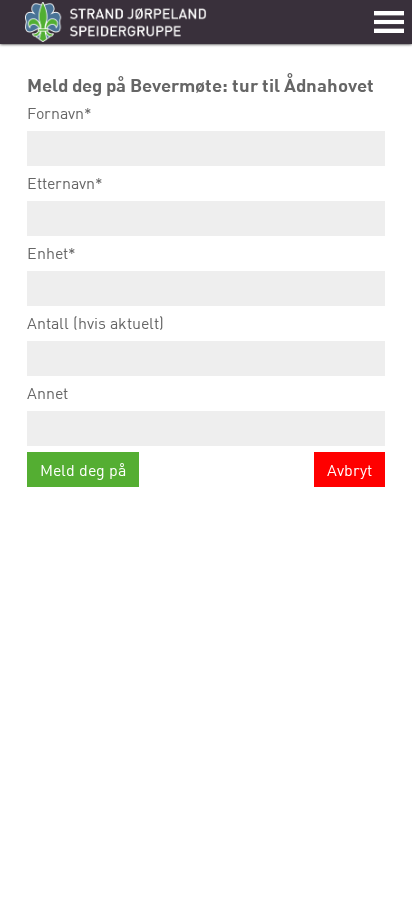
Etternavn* (65, 183)
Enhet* (51, 253)
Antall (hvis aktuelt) (95, 323)
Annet (47, 393)
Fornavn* (59, 113)
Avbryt (349, 470)
